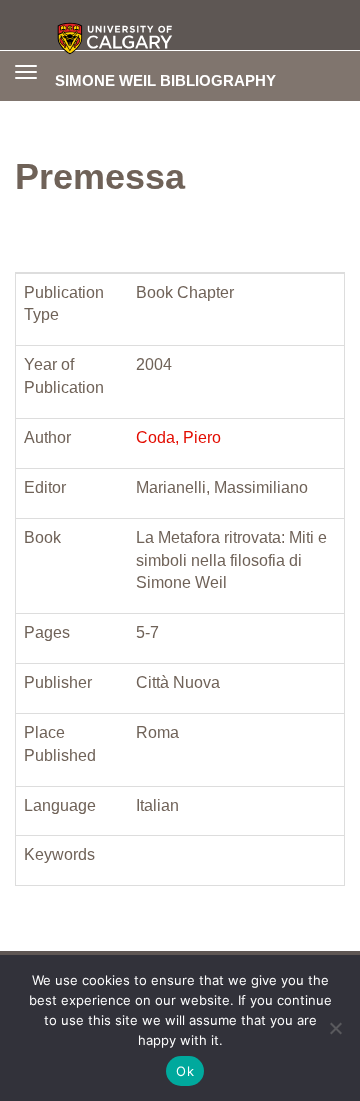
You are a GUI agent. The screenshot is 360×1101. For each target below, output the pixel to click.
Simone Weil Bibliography (165, 80)
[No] (335, 1028)
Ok (185, 1071)
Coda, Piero (178, 437)
